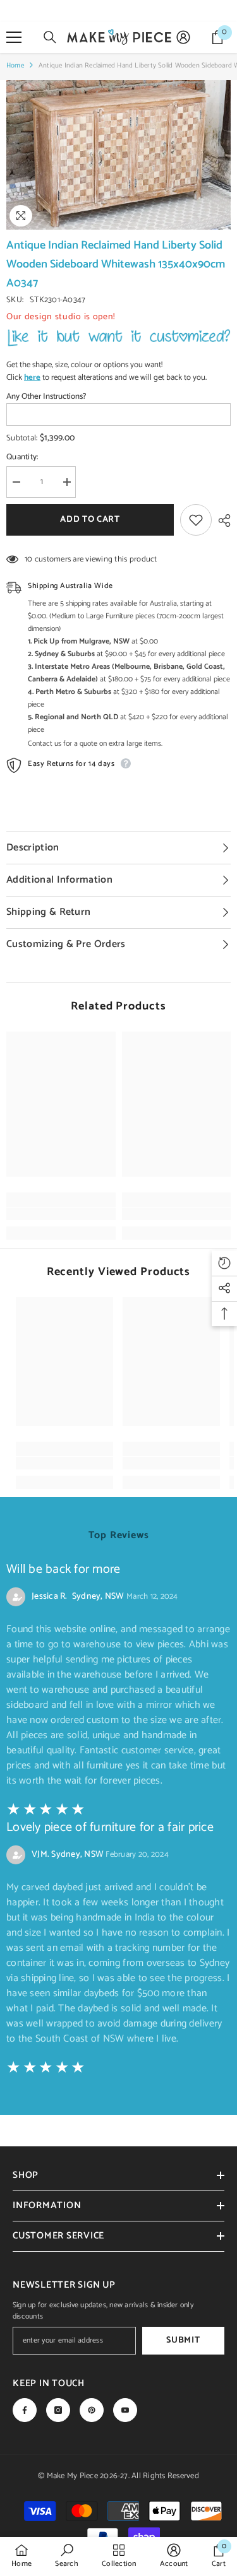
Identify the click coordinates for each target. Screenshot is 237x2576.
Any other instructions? (46, 397)
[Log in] (183, 37)
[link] (61, 1214)
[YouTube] (125, 2410)
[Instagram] (58, 2410)
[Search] (50, 37)
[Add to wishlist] (196, 520)
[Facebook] (25, 2410)
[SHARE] (221, 520)
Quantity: (22, 457)
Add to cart (88, 520)
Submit (183, 2340)
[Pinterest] (92, 2410)
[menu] (14, 37)
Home (15, 66)
